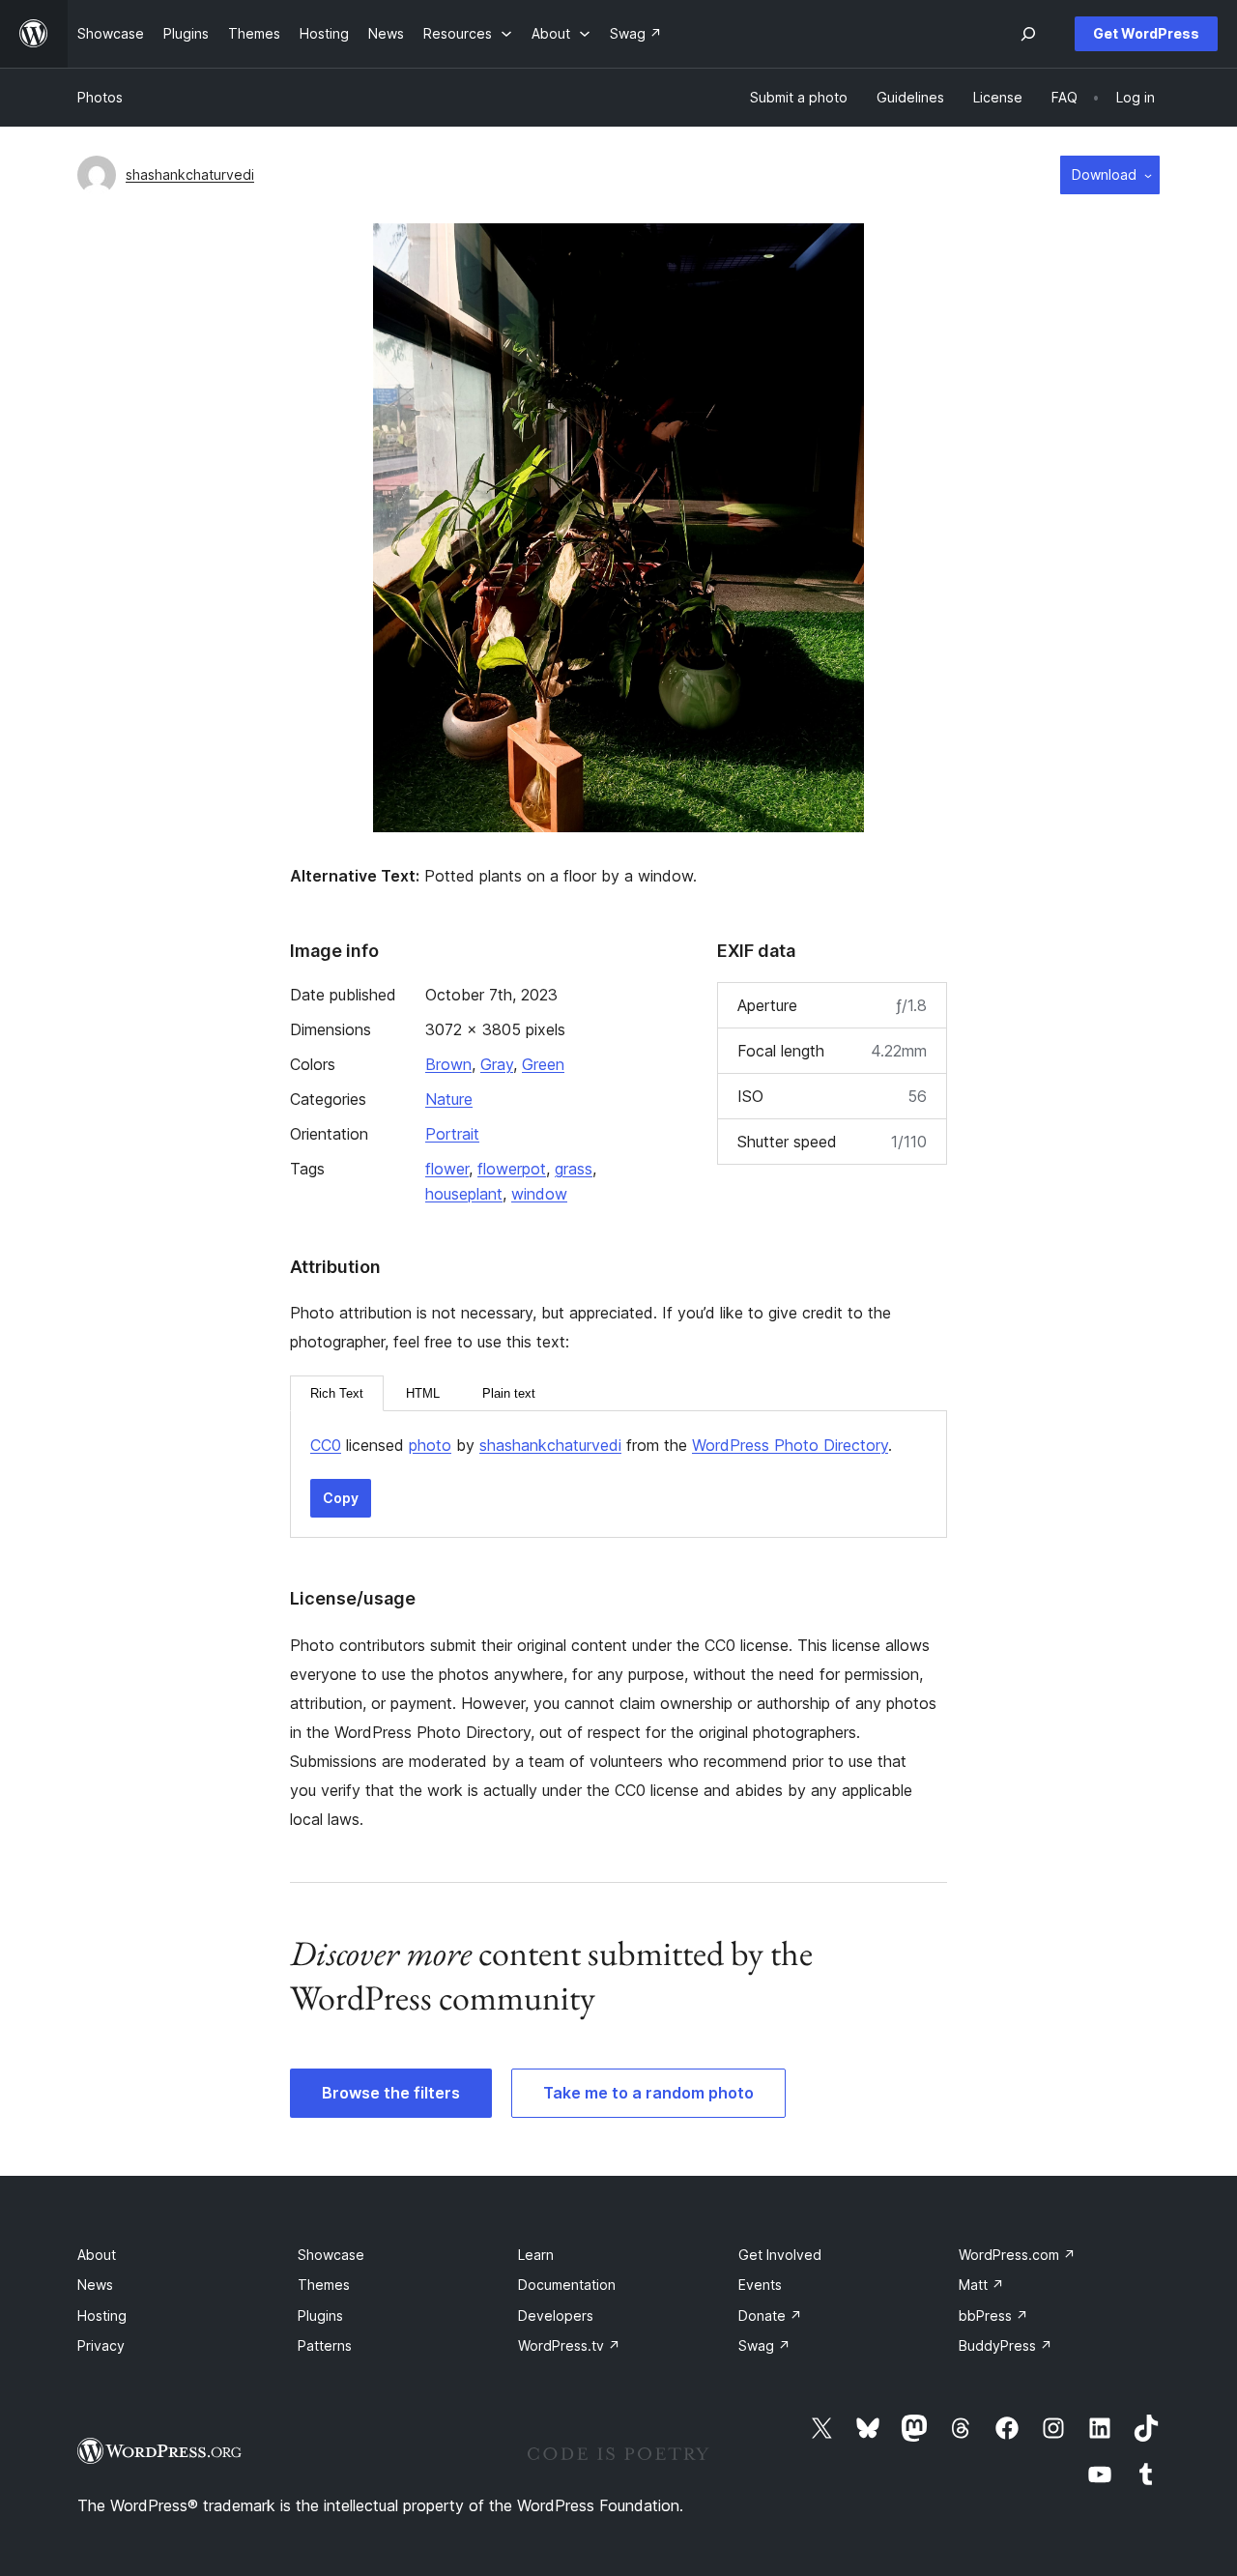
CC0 (326, 1445)
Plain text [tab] (509, 1393)
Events (760, 2285)
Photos (100, 97)
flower (447, 1169)
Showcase (331, 2255)
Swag (764, 2345)
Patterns (325, 2345)
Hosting (102, 2316)
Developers (556, 2316)
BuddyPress (1006, 2345)
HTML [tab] (423, 1393)
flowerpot (512, 1169)
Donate (770, 2316)
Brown (448, 1064)
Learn (536, 2255)
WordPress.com (1017, 2255)
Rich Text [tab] (337, 1393)
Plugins (320, 2316)
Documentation (567, 2285)
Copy (341, 1498)
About (97, 2255)
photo (430, 1445)
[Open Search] (1028, 34)
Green (543, 1064)
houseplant (464, 1194)
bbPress (993, 2316)
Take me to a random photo (648, 2093)
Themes (324, 2285)
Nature (449, 1099)
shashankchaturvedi (190, 174)
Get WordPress (1146, 33)
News (95, 2285)
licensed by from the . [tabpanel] (601, 1445)
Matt (981, 2285)
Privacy (101, 2345)
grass (574, 1169)
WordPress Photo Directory (790, 1445)
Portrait (452, 1134)
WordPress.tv (569, 2345)
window (539, 1194)
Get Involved (780, 2255)
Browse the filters (391, 2093)
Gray (497, 1064)
